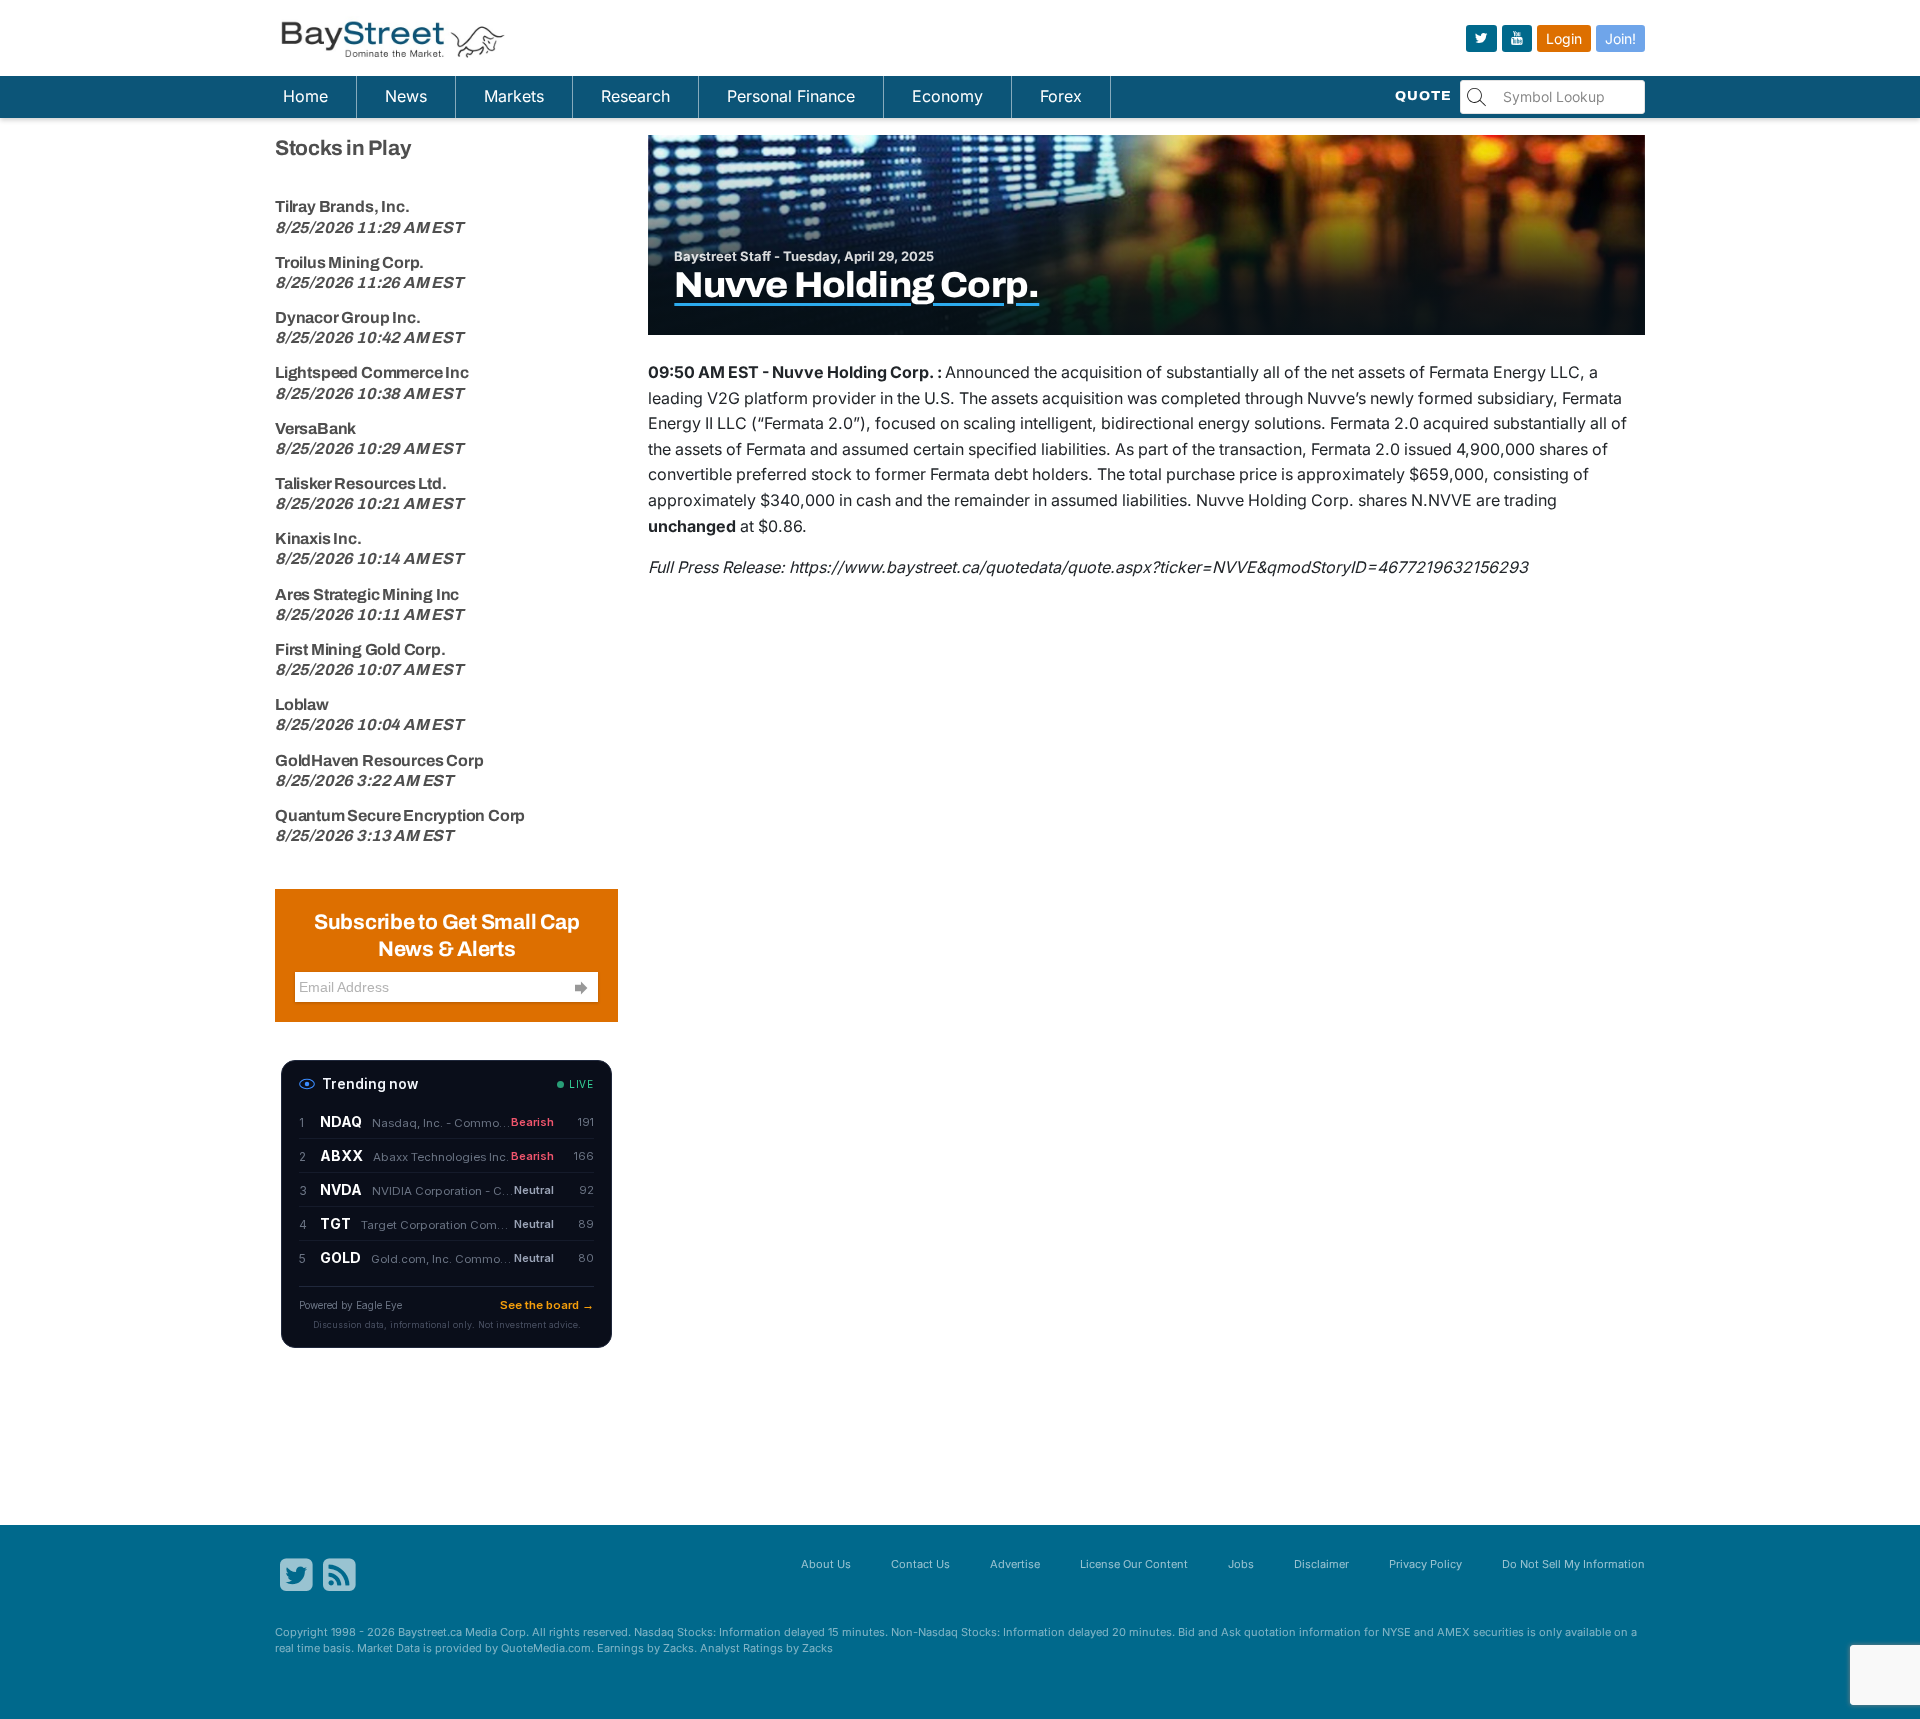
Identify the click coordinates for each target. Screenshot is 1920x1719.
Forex (1061, 96)
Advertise (1015, 1564)
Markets (514, 96)
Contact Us (920, 1564)
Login (1564, 38)
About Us (826, 1564)
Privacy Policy (1425, 1564)
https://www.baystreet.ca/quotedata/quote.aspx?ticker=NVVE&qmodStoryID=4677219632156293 (1158, 567)
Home (305, 96)
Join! (1620, 38)
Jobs (1241, 1564)
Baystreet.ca (430, 1632)
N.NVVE (1441, 500)
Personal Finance (791, 96)
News (406, 96)
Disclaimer (1321, 1564)
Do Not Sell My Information (1573, 1564)
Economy (947, 96)
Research (635, 96)
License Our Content (1134, 1564)
